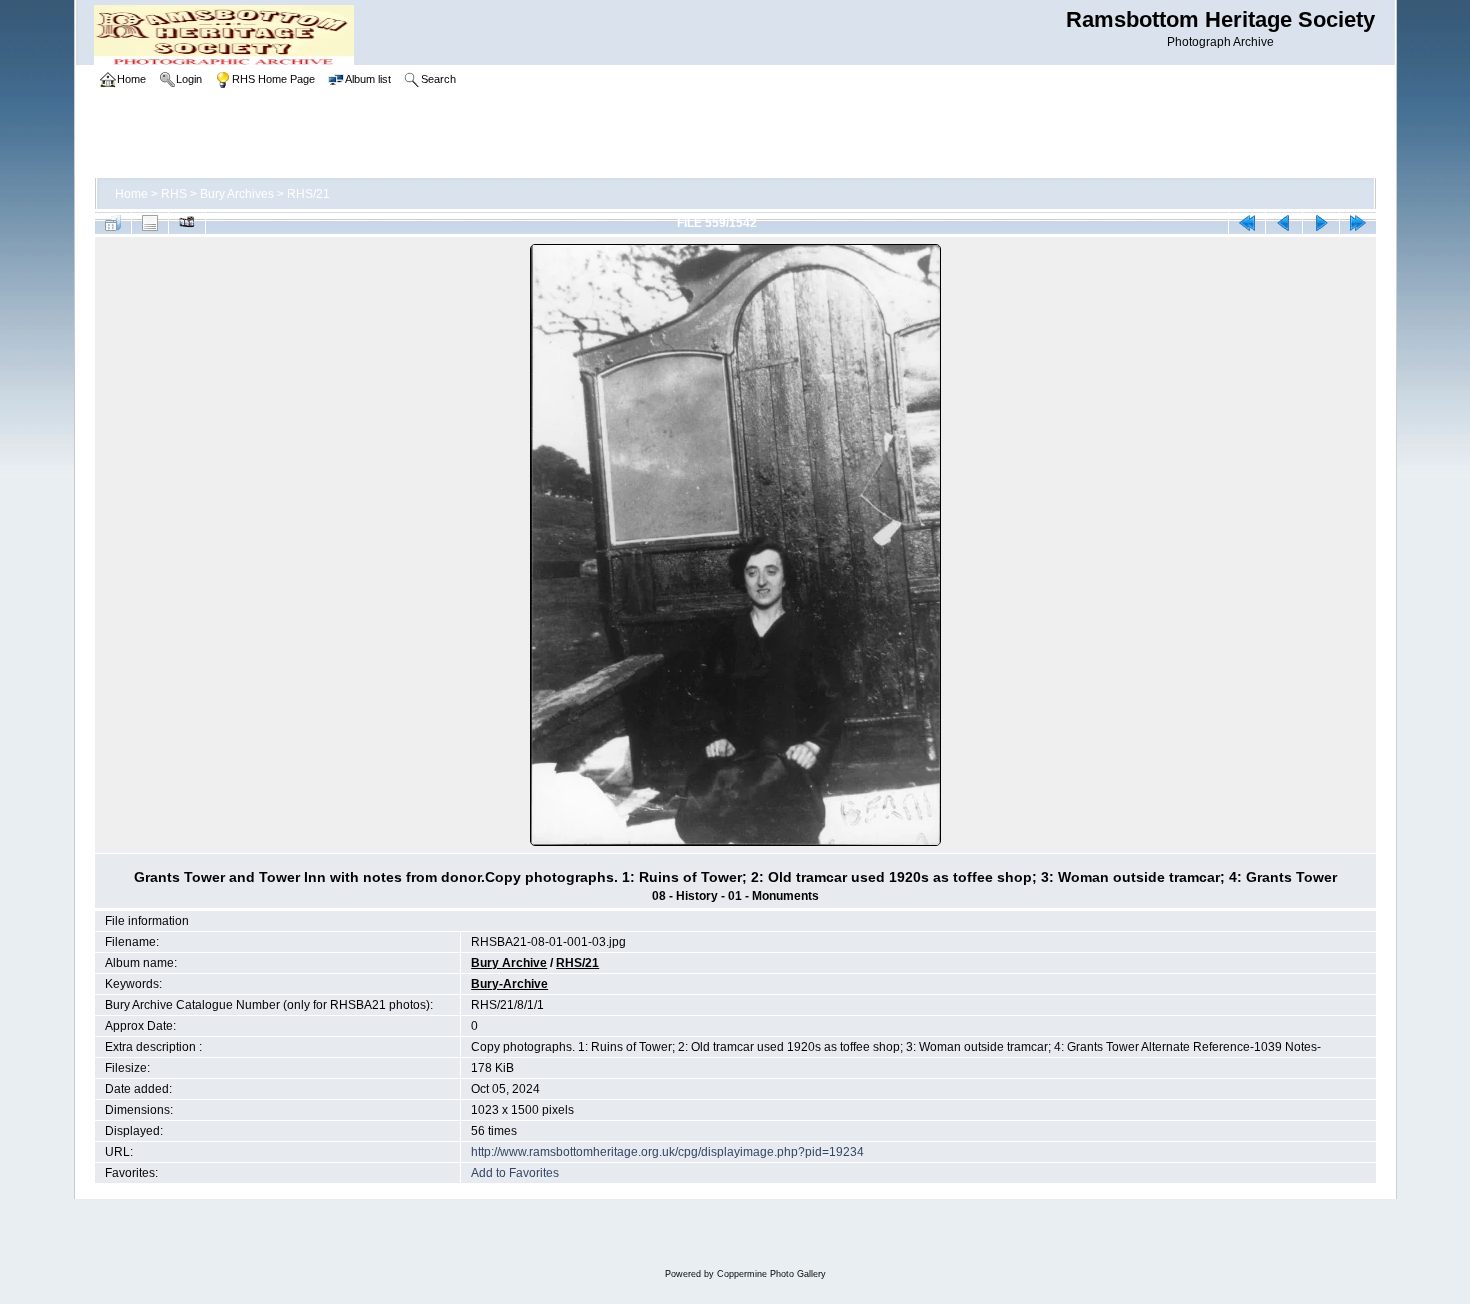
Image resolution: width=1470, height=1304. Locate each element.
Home (131, 194)
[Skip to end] (1358, 223)
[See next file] (1321, 223)
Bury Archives (237, 194)
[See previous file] (1284, 223)
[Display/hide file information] (150, 223)
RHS (174, 194)
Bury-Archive (509, 984)
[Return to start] (1247, 223)
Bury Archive (509, 963)
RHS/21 (308, 194)
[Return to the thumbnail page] (113, 223)
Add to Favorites (515, 1173)
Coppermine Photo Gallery (771, 1274)
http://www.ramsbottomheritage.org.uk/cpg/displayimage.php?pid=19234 (667, 1152)
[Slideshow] (187, 223)
